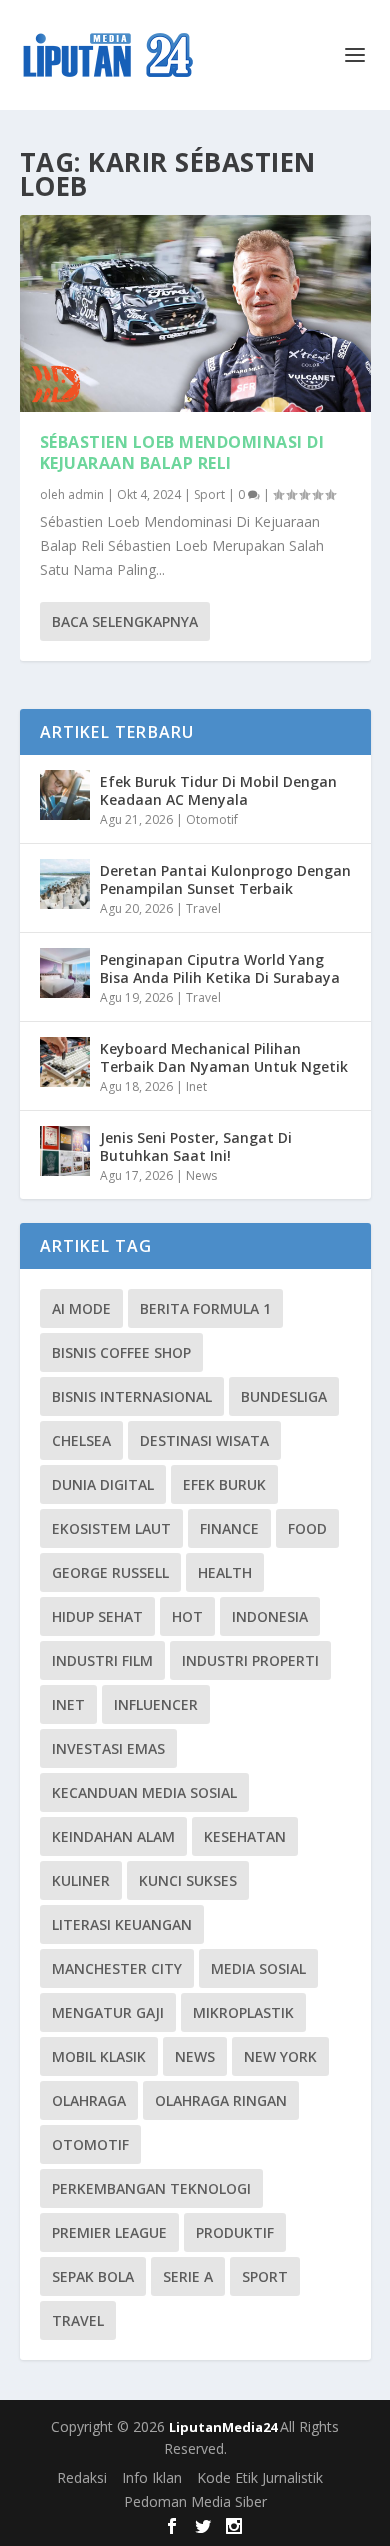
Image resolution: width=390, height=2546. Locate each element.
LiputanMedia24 (224, 2427)
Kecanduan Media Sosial (144, 1792)
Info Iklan (152, 2477)
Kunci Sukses (188, 1880)
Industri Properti (250, 1660)
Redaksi (82, 2477)
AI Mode (81, 1308)
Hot (187, 1616)
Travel (203, 908)
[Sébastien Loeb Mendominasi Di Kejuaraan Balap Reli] (195, 313)
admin (86, 494)
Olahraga (89, 2100)
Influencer (156, 1704)
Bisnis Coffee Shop (121, 1352)
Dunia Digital (103, 1484)
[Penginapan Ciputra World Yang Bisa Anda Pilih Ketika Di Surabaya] (65, 973)
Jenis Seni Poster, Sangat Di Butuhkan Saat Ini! (196, 1146)
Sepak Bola (93, 2276)
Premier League (109, 2232)
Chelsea (81, 1440)
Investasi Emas (108, 1748)
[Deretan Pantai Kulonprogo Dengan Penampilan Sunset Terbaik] (65, 884)
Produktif (235, 2232)
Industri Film (102, 1660)
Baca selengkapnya (125, 621)
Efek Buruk (224, 1484)
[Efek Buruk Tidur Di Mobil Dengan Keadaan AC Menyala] (65, 795)
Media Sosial (258, 1968)
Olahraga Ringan (221, 2100)
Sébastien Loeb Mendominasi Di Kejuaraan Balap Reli (182, 452)
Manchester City (117, 1968)
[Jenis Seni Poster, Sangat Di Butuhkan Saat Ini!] (65, 1151)
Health (225, 1572)
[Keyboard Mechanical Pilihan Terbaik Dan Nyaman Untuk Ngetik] (65, 1062)
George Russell (110, 1572)
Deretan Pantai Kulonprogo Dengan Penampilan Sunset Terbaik (225, 879)
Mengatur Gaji (108, 2012)
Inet (196, 1086)
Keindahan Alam (113, 1836)
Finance (229, 1528)
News (201, 1175)
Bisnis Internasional (132, 1396)
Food (307, 1528)
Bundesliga (284, 1396)
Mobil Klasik (99, 2056)
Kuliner (81, 1880)
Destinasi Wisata (204, 1440)
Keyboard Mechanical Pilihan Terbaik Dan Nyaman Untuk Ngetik (224, 1057)
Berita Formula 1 (205, 1308)
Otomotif (212, 819)
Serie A (188, 2276)
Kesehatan (245, 1836)
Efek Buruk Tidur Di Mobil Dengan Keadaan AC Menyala (218, 790)
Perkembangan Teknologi (151, 2188)
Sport (209, 494)
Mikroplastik (243, 2012)
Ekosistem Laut (111, 1528)
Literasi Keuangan (122, 1924)
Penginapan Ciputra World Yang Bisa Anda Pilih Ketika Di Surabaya (220, 968)
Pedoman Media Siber (195, 2501)
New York (280, 2056)
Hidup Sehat (97, 1616)
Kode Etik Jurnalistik (260, 2477)
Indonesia (270, 1616)
